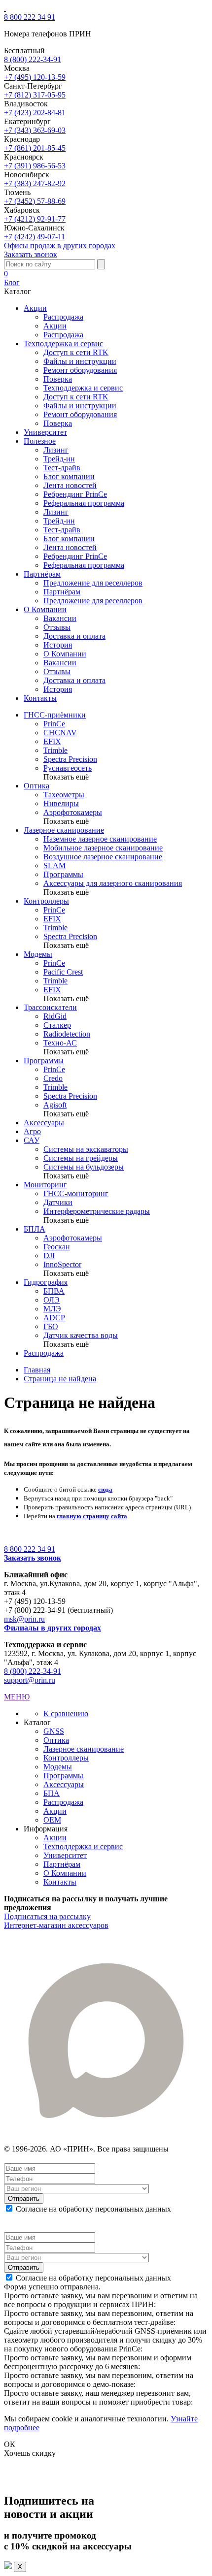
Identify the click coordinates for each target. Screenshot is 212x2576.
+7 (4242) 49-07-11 (35, 237)
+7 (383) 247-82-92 (35, 183)
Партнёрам (62, 592)
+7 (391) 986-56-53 (35, 166)
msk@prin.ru (24, 1619)
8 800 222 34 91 (30, 17)
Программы (44, 1060)
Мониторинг (45, 1185)
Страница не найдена (60, 1379)
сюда (105, 1489)
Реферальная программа (84, 503)
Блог (12, 282)
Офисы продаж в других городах (60, 245)
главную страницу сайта (92, 1516)
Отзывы (57, 627)
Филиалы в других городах (53, 1628)
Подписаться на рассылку (47, 1916)
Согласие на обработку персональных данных (93, 2209)
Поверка (58, 379)
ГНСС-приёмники (55, 715)
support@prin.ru (30, 1680)
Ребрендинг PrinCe (75, 494)
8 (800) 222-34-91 (33, 59)
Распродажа (63, 317)
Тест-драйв (62, 468)
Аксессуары (44, 1123)
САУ (32, 1140)
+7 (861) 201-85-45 (35, 148)
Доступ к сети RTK (76, 352)
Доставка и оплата (74, 636)
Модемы (38, 954)
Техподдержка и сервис (83, 388)
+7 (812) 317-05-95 (35, 95)
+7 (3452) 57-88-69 (35, 201)
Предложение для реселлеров (93, 583)
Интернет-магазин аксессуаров (56, 1925)
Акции (55, 326)
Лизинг (56, 450)
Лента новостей (70, 485)
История (58, 645)
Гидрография (46, 1282)
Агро (32, 1131)
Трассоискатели (50, 1007)
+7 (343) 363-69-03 (35, 130)
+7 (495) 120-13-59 (35, 77)
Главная (37, 1370)
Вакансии (60, 618)
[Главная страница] (5, 8)
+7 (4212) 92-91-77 (35, 219)
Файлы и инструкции (80, 361)
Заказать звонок (31, 254)
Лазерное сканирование (64, 830)
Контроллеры (46, 901)
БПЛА (35, 1229)
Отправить (24, 2199)
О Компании (65, 654)
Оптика (36, 786)
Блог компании (69, 476)
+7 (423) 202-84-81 (35, 113)
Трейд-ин (59, 459)
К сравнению (66, 1713)
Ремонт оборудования (80, 370)
